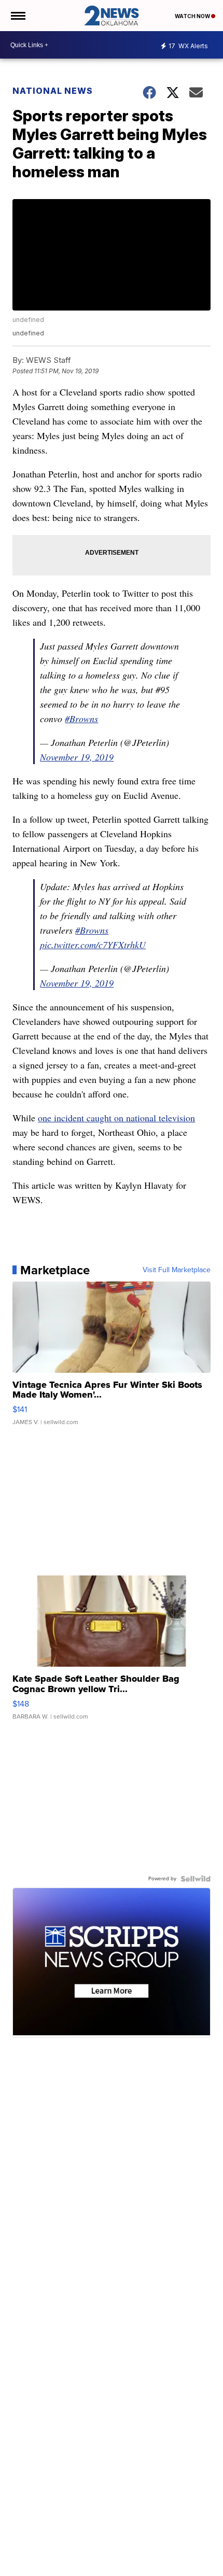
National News (53, 91)
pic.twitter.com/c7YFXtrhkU (93, 945)
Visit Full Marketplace (177, 1270)
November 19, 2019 (77, 757)
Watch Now (193, 16)
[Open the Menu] (17, 16)
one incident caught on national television (116, 1118)
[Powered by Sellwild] (196, 1879)
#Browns (81, 719)
